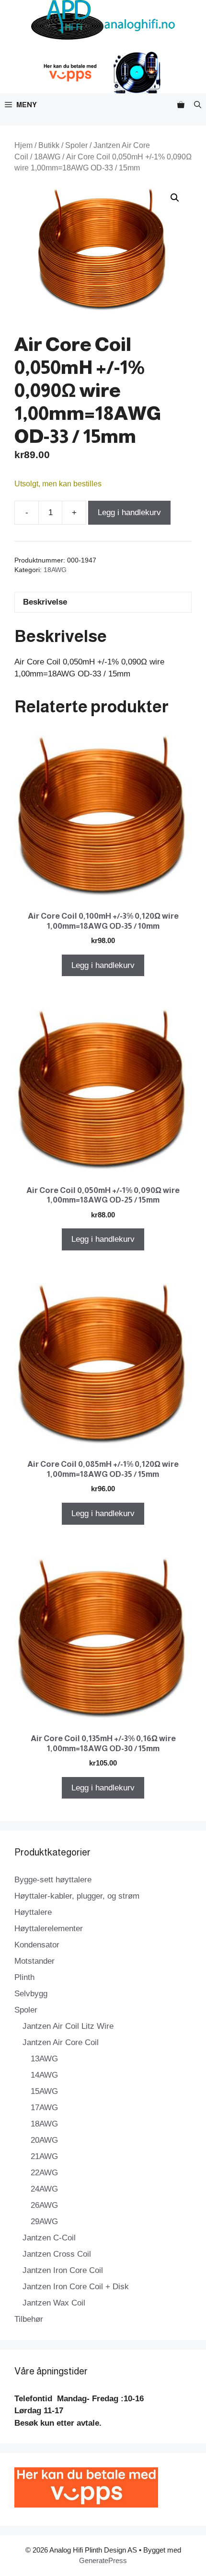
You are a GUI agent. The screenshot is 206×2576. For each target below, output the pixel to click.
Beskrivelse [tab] (45, 602)
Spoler (76, 145)
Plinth (24, 1977)
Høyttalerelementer (49, 1929)
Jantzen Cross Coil (57, 2254)
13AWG (44, 2059)
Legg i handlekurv (129, 512)
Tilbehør (29, 2319)
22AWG (44, 2173)
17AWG (44, 2108)
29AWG (44, 2222)
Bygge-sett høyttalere (53, 1880)
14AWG (44, 2075)
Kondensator (37, 1945)
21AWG (44, 2156)
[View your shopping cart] (181, 105)
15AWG (44, 2091)
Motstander (34, 1961)
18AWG (47, 157)
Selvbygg (31, 1994)
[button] (198, 105)
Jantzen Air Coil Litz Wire (68, 2026)
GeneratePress (103, 2560)
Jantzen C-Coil (49, 2238)
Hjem (23, 145)
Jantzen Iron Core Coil (63, 2270)
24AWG (44, 2189)
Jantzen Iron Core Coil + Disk (76, 2287)
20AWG (44, 2140)
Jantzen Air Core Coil (61, 2042)
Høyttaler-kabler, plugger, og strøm (77, 1896)
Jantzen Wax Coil (54, 2303)
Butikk (49, 145)
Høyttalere (33, 1912)
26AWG (44, 2205)
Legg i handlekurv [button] (103, 965)
